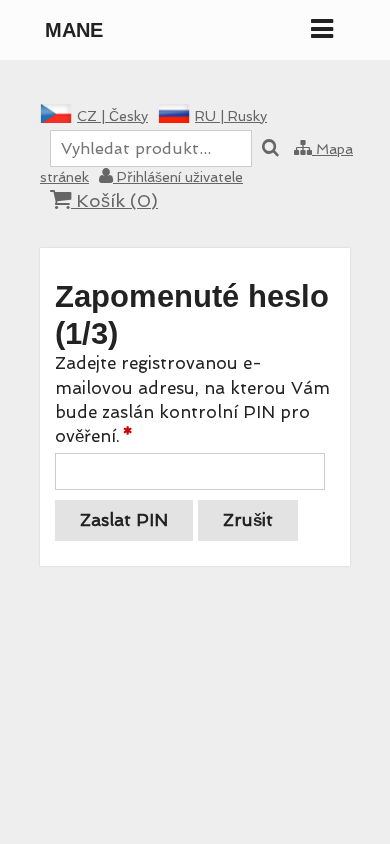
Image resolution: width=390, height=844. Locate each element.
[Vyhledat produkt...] (270, 149)
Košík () (114, 200)
